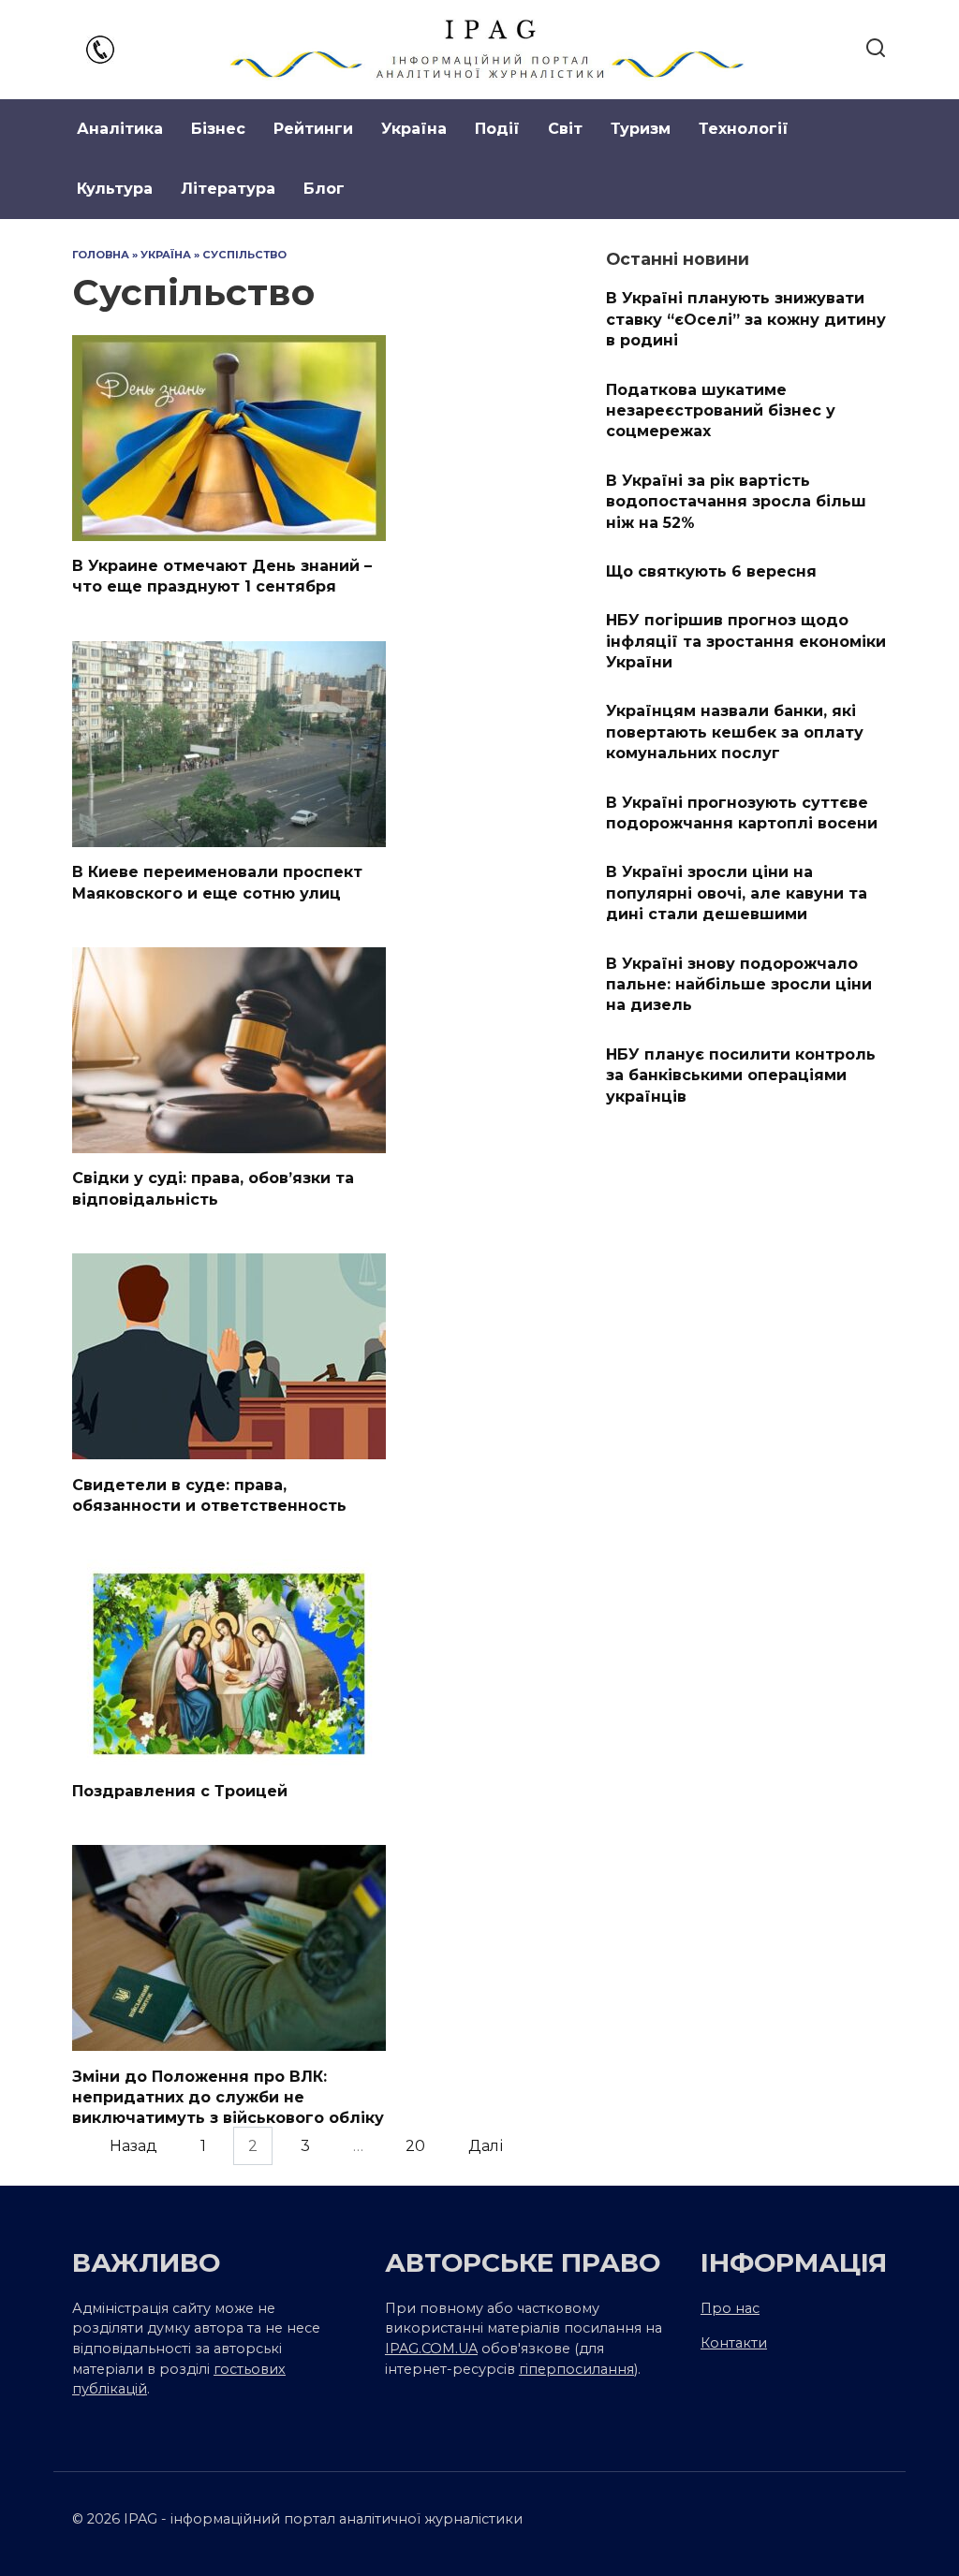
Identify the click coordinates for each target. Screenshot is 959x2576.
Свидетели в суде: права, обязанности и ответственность (209, 1494)
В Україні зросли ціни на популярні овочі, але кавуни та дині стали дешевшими (737, 893)
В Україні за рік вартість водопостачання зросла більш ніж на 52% (736, 501)
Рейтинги (313, 129)
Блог (324, 189)
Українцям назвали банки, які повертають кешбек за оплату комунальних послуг (735, 732)
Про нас (730, 2308)
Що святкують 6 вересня (711, 571)
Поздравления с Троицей (180, 1790)
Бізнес (218, 129)
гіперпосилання (576, 2369)
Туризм (641, 129)
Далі (486, 2146)
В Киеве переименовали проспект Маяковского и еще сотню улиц (217, 882)
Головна (101, 255)
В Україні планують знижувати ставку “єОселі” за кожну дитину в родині (746, 319)
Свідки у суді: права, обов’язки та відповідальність (213, 1188)
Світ (565, 129)
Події (497, 129)
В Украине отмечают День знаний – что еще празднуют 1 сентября (222, 576)
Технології (744, 129)
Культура (115, 189)
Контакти (734, 2343)
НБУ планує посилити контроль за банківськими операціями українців (741, 1075)
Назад (133, 2146)
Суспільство (244, 255)
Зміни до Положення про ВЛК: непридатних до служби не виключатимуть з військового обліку (228, 2097)
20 (415, 2146)
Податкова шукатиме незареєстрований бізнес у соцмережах (721, 410)
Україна (414, 129)
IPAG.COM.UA (431, 2349)
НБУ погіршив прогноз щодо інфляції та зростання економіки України (746, 641)
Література (228, 189)
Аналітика (120, 129)
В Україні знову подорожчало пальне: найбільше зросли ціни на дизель (739, 984)
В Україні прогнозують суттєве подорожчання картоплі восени (742, 812)
